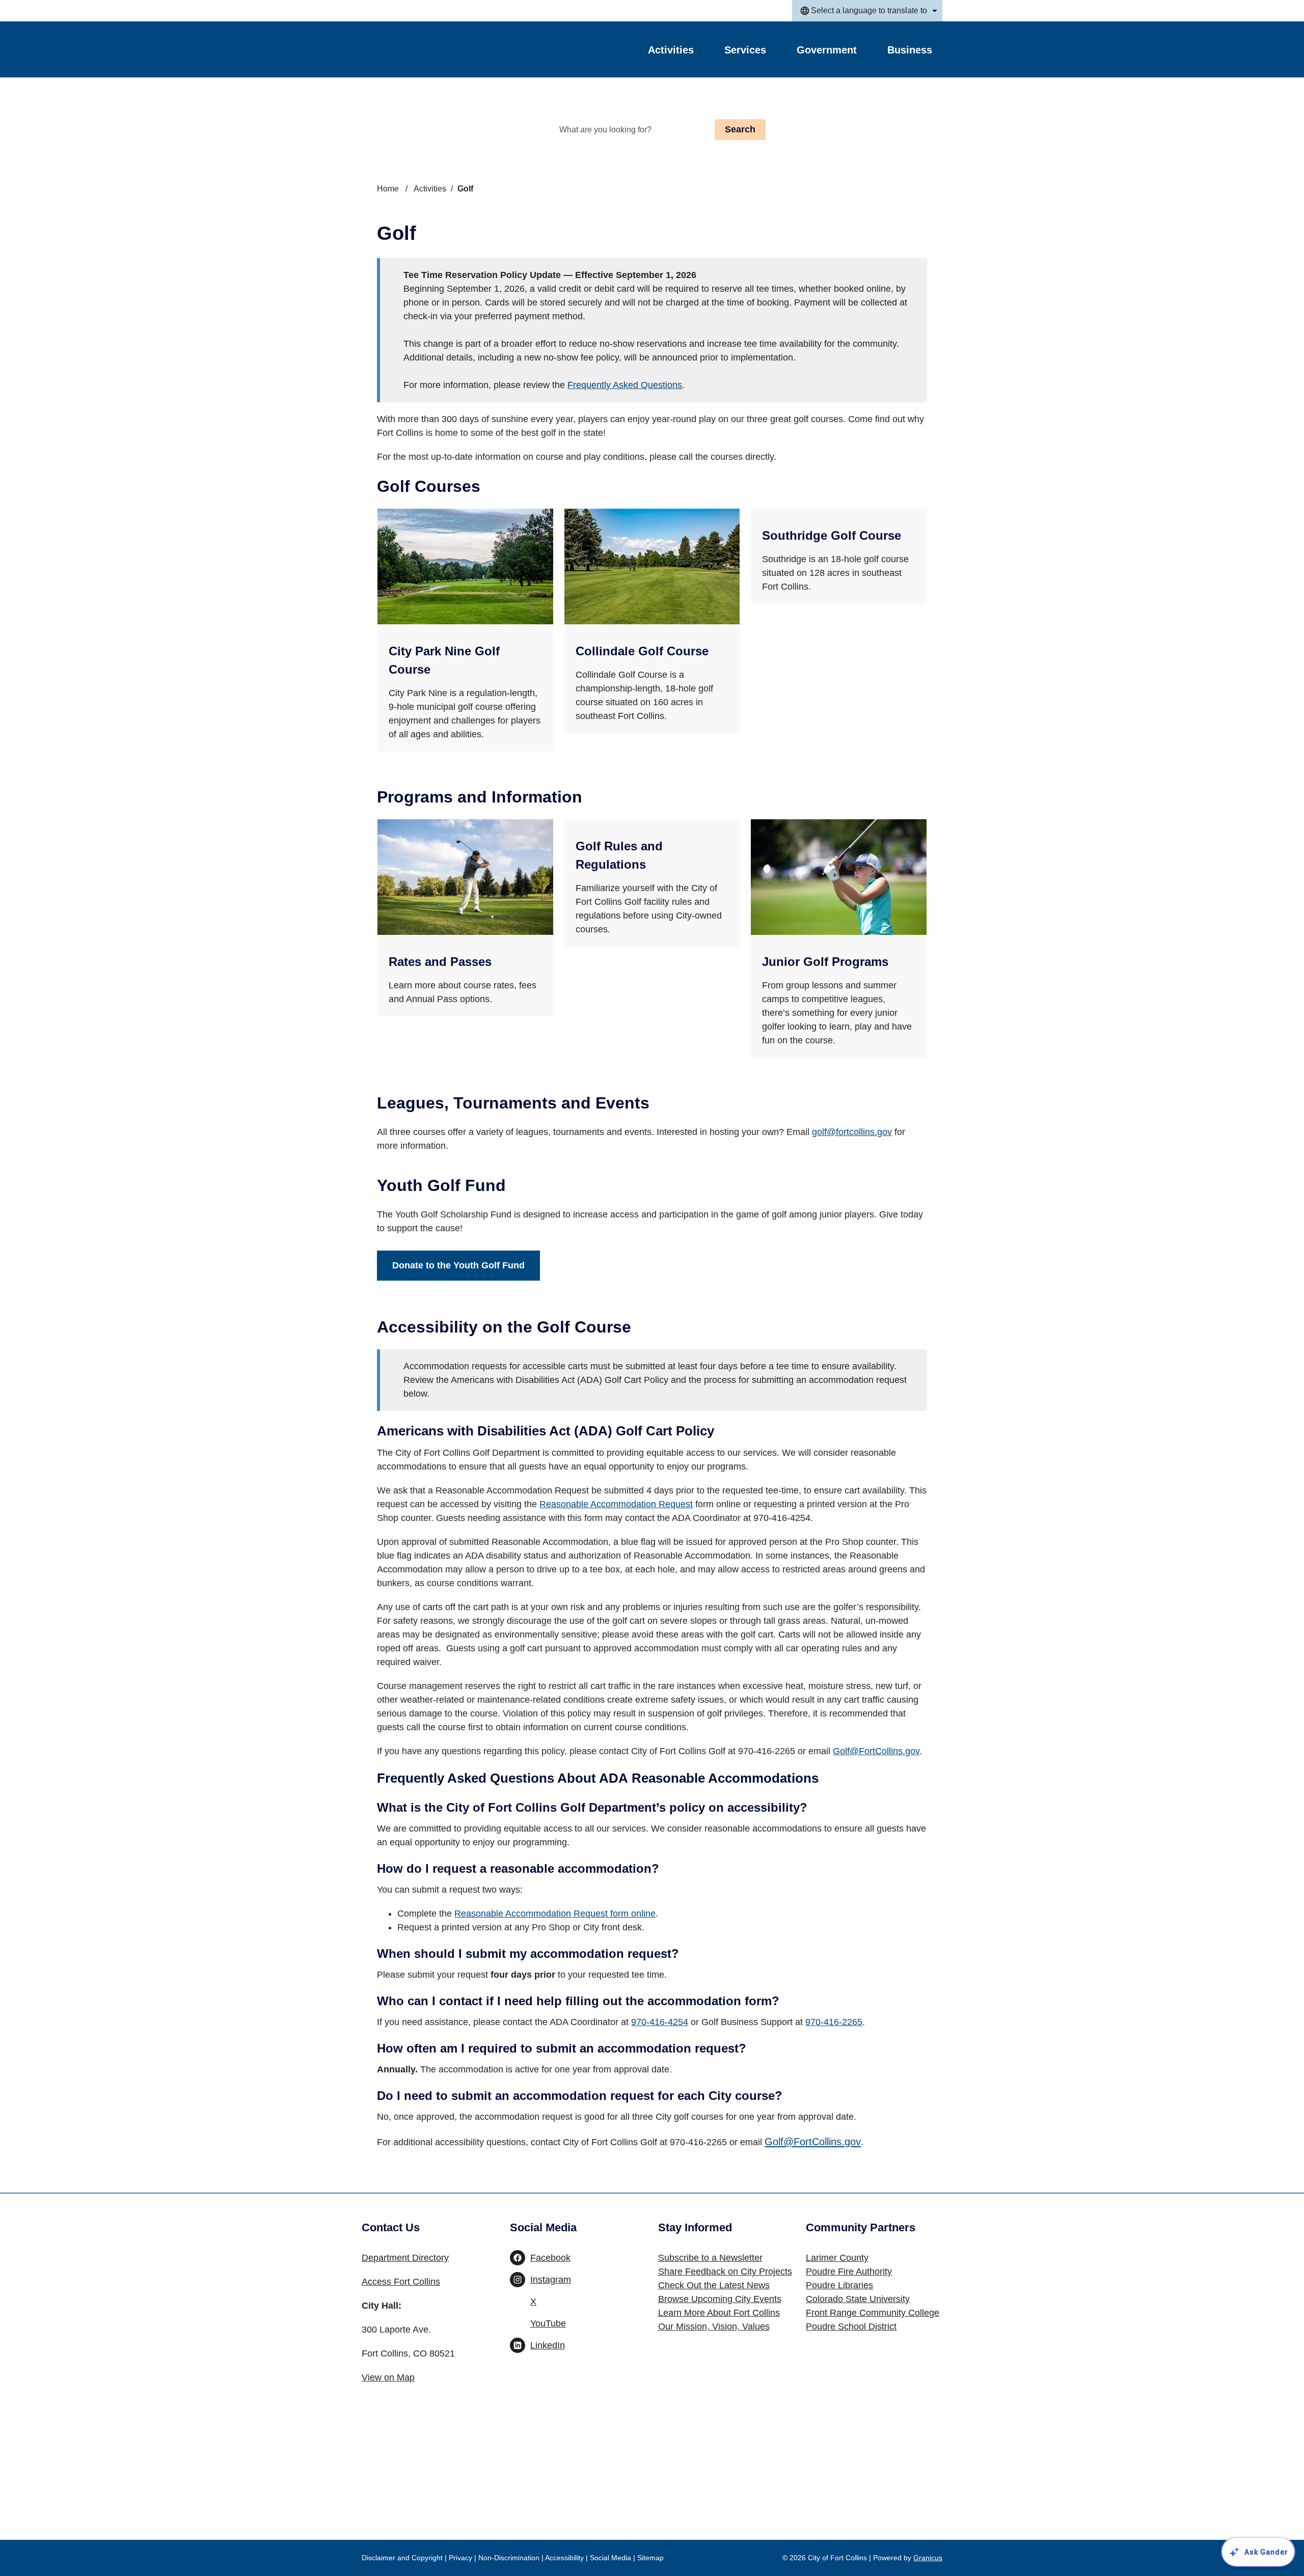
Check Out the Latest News (714, 2285)
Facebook (550, 2258)
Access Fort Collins (401, 2282)
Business (910, 50)
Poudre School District (851, 2326)
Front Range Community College (873, 2313)
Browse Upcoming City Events (720, 2299)
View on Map (388, 2377)
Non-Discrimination (509, 2558)
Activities (430, 189)
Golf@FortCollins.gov (876, 1751)
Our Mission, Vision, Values (714, 2326)
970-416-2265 (834, 2022)
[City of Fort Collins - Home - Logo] (424, 49)
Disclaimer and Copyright (402, 2558)
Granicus (928, 2558)
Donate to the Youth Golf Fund (458, 1265)
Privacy (460, 2558)
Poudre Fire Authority (849, 2272)
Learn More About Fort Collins (719, 2313)
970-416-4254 (660, 2022)
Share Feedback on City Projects (725, 2272)
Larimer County (837, 2258)
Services (745, 50)
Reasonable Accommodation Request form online (555, 1914)
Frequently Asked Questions (625, 385)
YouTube (548, 2323)
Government (827, 50)
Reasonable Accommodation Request (616, 1504)
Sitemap (650, 2558)
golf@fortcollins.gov (852, 1132)
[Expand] (707, 52)
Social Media (610, 2558)
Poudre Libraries (839, 2285)
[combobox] (867, 11)
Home (388, 189)
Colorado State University (858, 2299)
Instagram (551, 2280)
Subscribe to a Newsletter (710, 2258)
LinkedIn (548, 2345)
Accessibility (564, 2558)
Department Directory (405, 2258)
